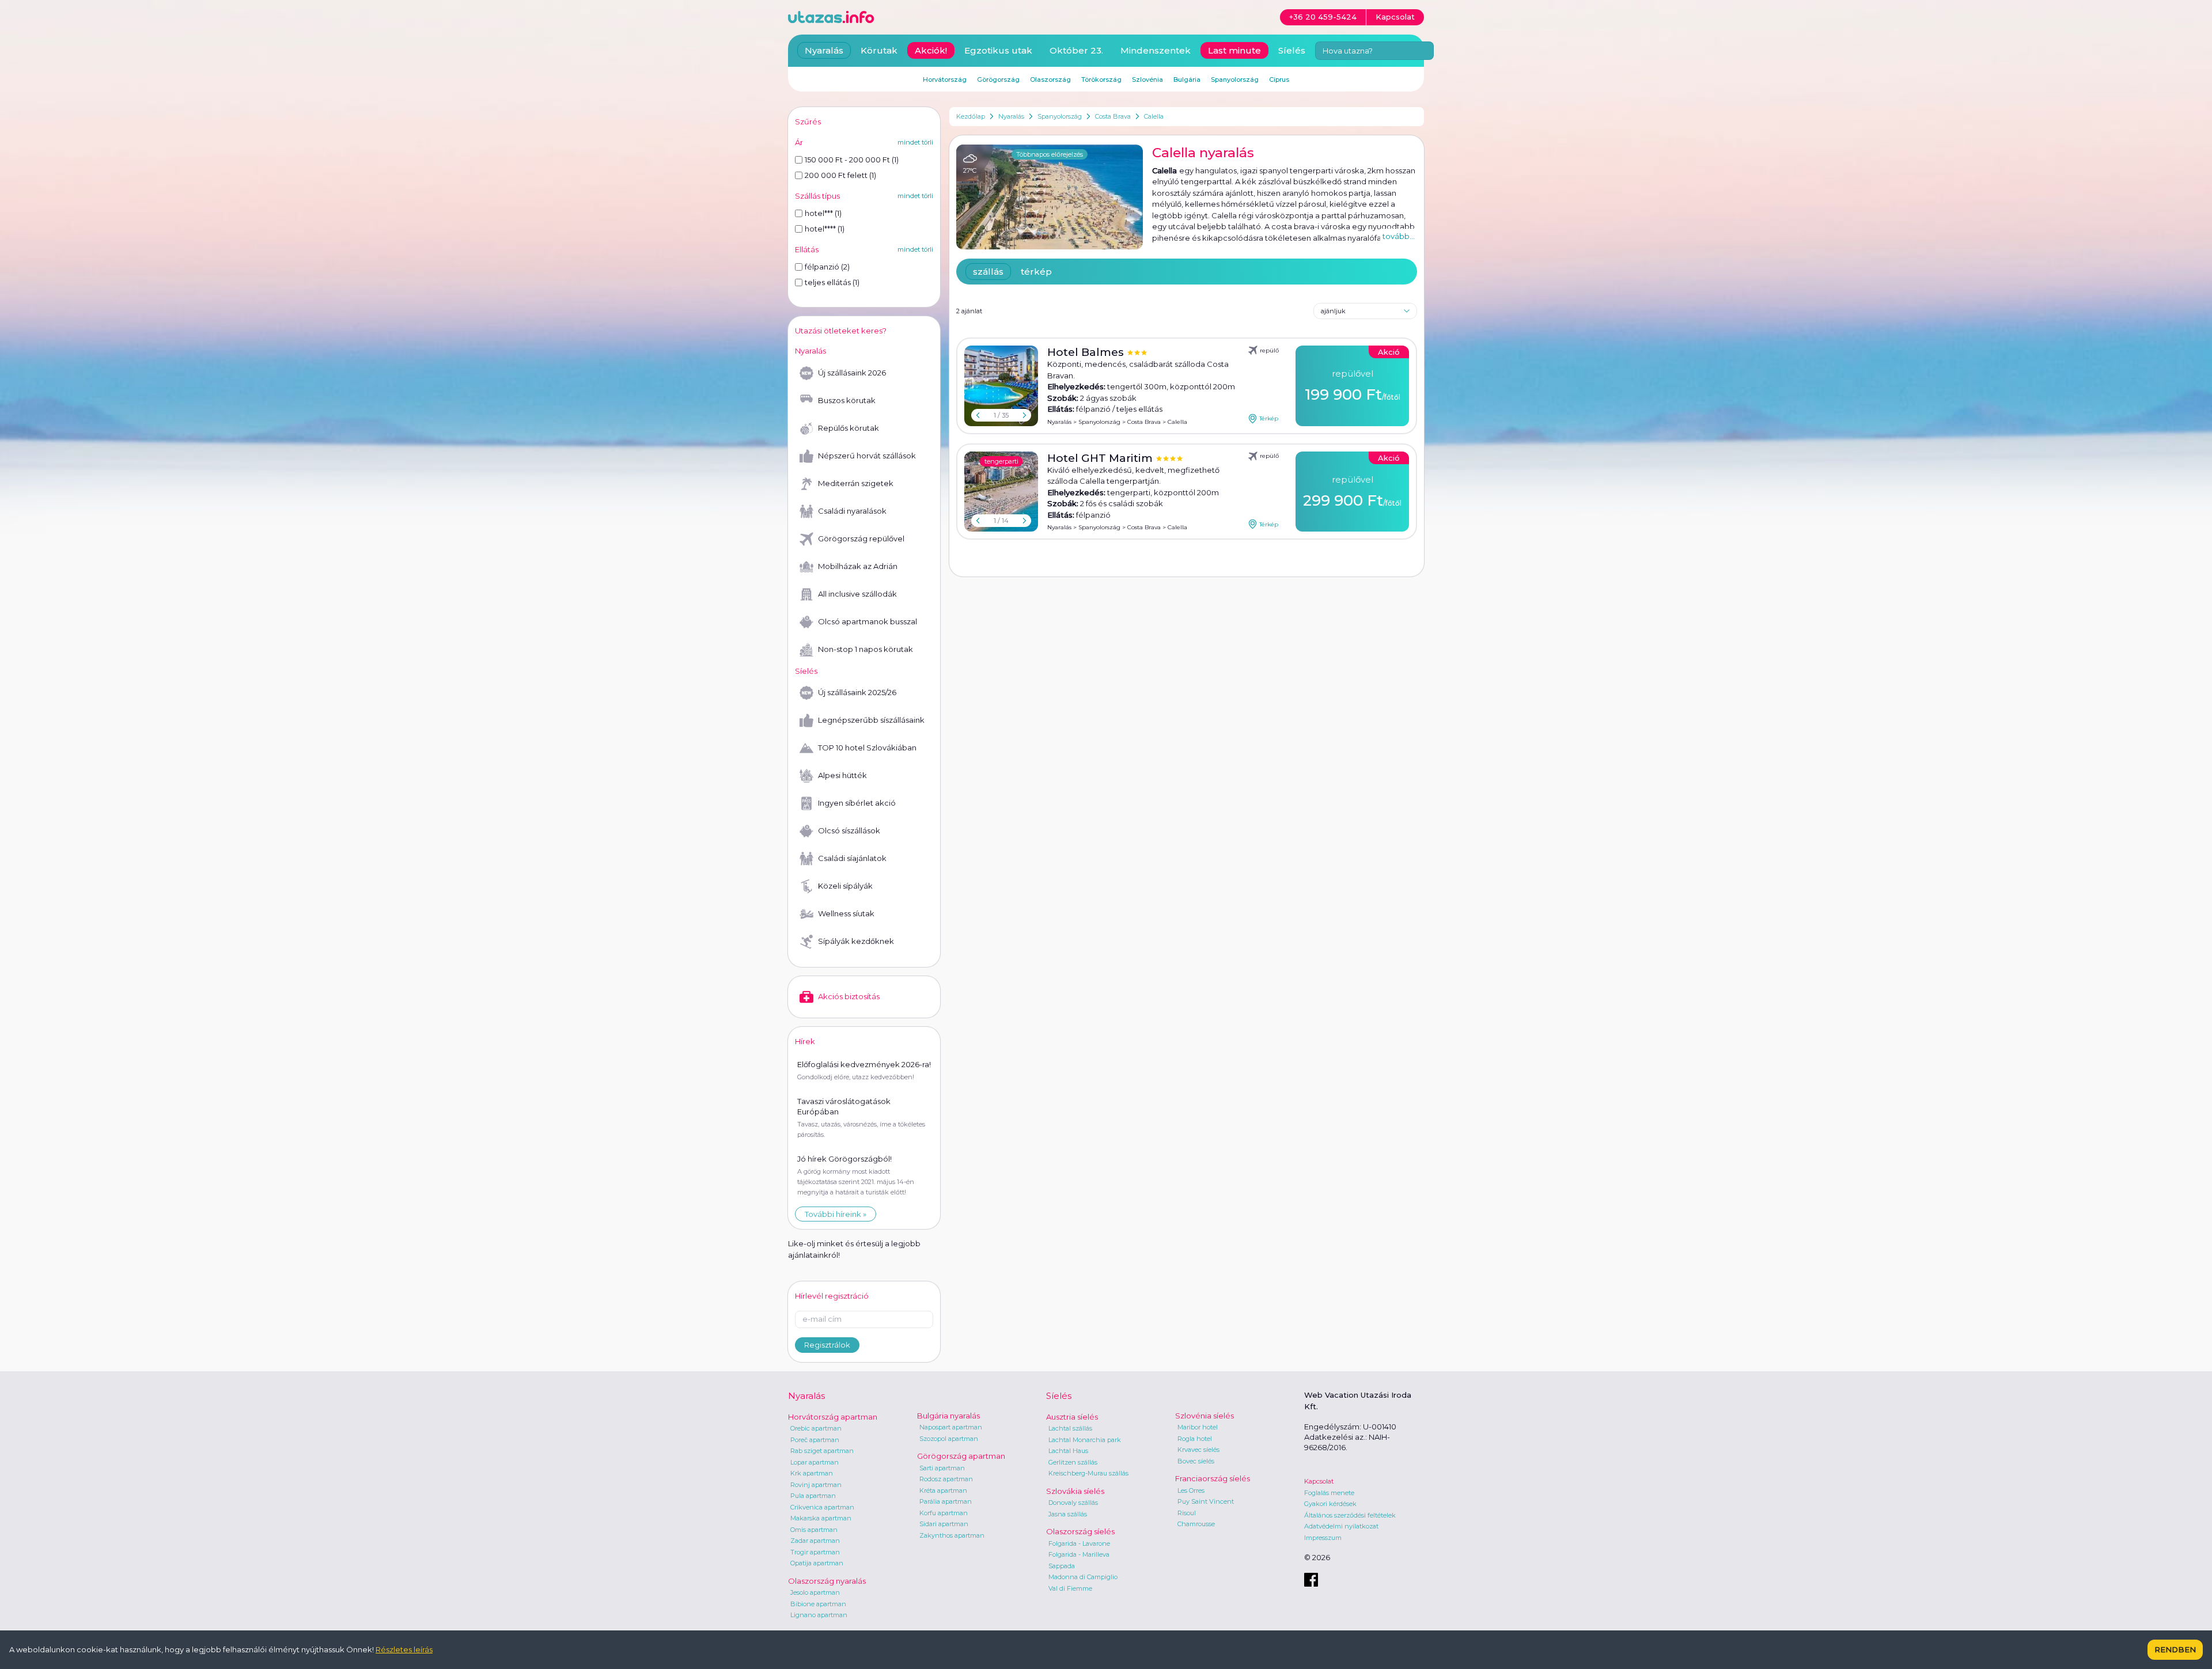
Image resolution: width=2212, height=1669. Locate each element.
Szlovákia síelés (1075, 1491)
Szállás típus (817, 196)
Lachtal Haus (1068, 1451)
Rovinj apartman (816, 1485)
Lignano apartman (819, 1615)
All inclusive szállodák (857, 594)
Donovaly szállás (1073, 1503)
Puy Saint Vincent (1206, 1501)
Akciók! (931, 50)
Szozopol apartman (949, 1439)
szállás (988, 272)
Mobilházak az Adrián (858, 566)
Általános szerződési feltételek (1350, 1515)
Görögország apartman (961, 1456)
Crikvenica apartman (822, 1507)
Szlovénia (1147, 79)
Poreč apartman (815, 1440)
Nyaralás (1011, 116)
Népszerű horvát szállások (867, 456)
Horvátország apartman (833, 1417)
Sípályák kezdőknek (856, 941)
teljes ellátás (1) (832, 282)
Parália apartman (946, 1501)
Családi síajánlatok (852, 858)
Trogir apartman (815, 1552)
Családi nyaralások (852, 511)
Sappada (1062, 1566)
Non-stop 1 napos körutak (866, 649)
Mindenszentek (1156, 50)
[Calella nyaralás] (1050, 197)
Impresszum (1323, 1538)
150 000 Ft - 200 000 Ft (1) (852, 160)
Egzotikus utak (998, 50)
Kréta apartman (943, 1490)
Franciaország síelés (1213, 1478)
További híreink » (836, 1214)
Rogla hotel (1195, 1439)
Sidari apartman (944, 1524)
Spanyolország (1060, 116)
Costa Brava (1113, 116)
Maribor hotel (1198, 1427)
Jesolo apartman (815, 1592)
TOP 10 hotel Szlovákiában (867, 748)
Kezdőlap (971, 116)
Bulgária (1187, 79)
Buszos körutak (847, 400)
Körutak (879, 50)
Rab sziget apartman (822, 1451)
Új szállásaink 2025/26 (857, 692)
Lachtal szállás (1070, 1428)
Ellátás (807, 249)
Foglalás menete (1329, 1493)
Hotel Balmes (1087, 352)
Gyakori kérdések (1330, 1504)
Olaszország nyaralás (827, 1581)
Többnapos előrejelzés (1050, 154)
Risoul (1187, 1513)
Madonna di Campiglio (1083, 1577)
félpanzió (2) (827, 267)
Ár (799, 142)
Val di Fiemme (1070, 1588)
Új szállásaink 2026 (852, 373)
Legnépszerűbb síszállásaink (871, 720)
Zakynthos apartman (952, 1535)
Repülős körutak (849, 428)
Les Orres (1191, 1490)
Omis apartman (814, 1530)
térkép (1036, 272)
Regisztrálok (827, 1345)
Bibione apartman (818, 1604)
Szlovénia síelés (1205, 1416)
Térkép (1269, 418)
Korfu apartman (944, 1513)
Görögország (998, 79)
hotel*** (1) (823, 213)
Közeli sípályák (845, 886)
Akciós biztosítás (849, 996)
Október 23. (1076, 50)
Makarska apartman (821, 1518)
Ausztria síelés (1072, 1417)
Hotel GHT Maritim (1101, 458)
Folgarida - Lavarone (1079, 1543)
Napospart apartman (951, 1427)
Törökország (1101, 79)
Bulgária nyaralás (948, 1416)
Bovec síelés (1196, 1461)
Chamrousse (1196, 1524)
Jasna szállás (1068, 1514)
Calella (1154, 116)
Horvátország (945, 79)
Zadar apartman (815, 1541)
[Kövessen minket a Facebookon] (1311, 1580)
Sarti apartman (942, 1468)
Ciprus (1279, 79)
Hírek (805, 1041)
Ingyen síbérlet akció (857, 803)
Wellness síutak (846, 913)
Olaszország (1050, 79)
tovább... (1399, 236)
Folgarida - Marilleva (1079, 1554)
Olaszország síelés (1080, 1531)
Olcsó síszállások (849, 830)
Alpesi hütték (842, 775)
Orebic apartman (816, 1428)
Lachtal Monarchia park (1085, 1440)
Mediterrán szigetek (856, 483)
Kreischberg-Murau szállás (1088, 1473)
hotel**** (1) (825, 229)
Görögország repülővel (861, 538)
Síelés (1292, 50)
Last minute (1234, 50)
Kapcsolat (1319, 1481)
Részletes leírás (404, 1649)
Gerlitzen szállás (1073, 1462)
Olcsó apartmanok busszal (868, 621)
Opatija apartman (817, 1563)
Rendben (2175, 1649)
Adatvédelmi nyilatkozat (1341, 1526)
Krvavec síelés (1198, 1450)
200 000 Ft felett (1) (840, 175)
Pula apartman (813, 1496)
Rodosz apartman (946, 1479)
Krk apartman (812, 1473)
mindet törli (915, 142)
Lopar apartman (815, 1462)
